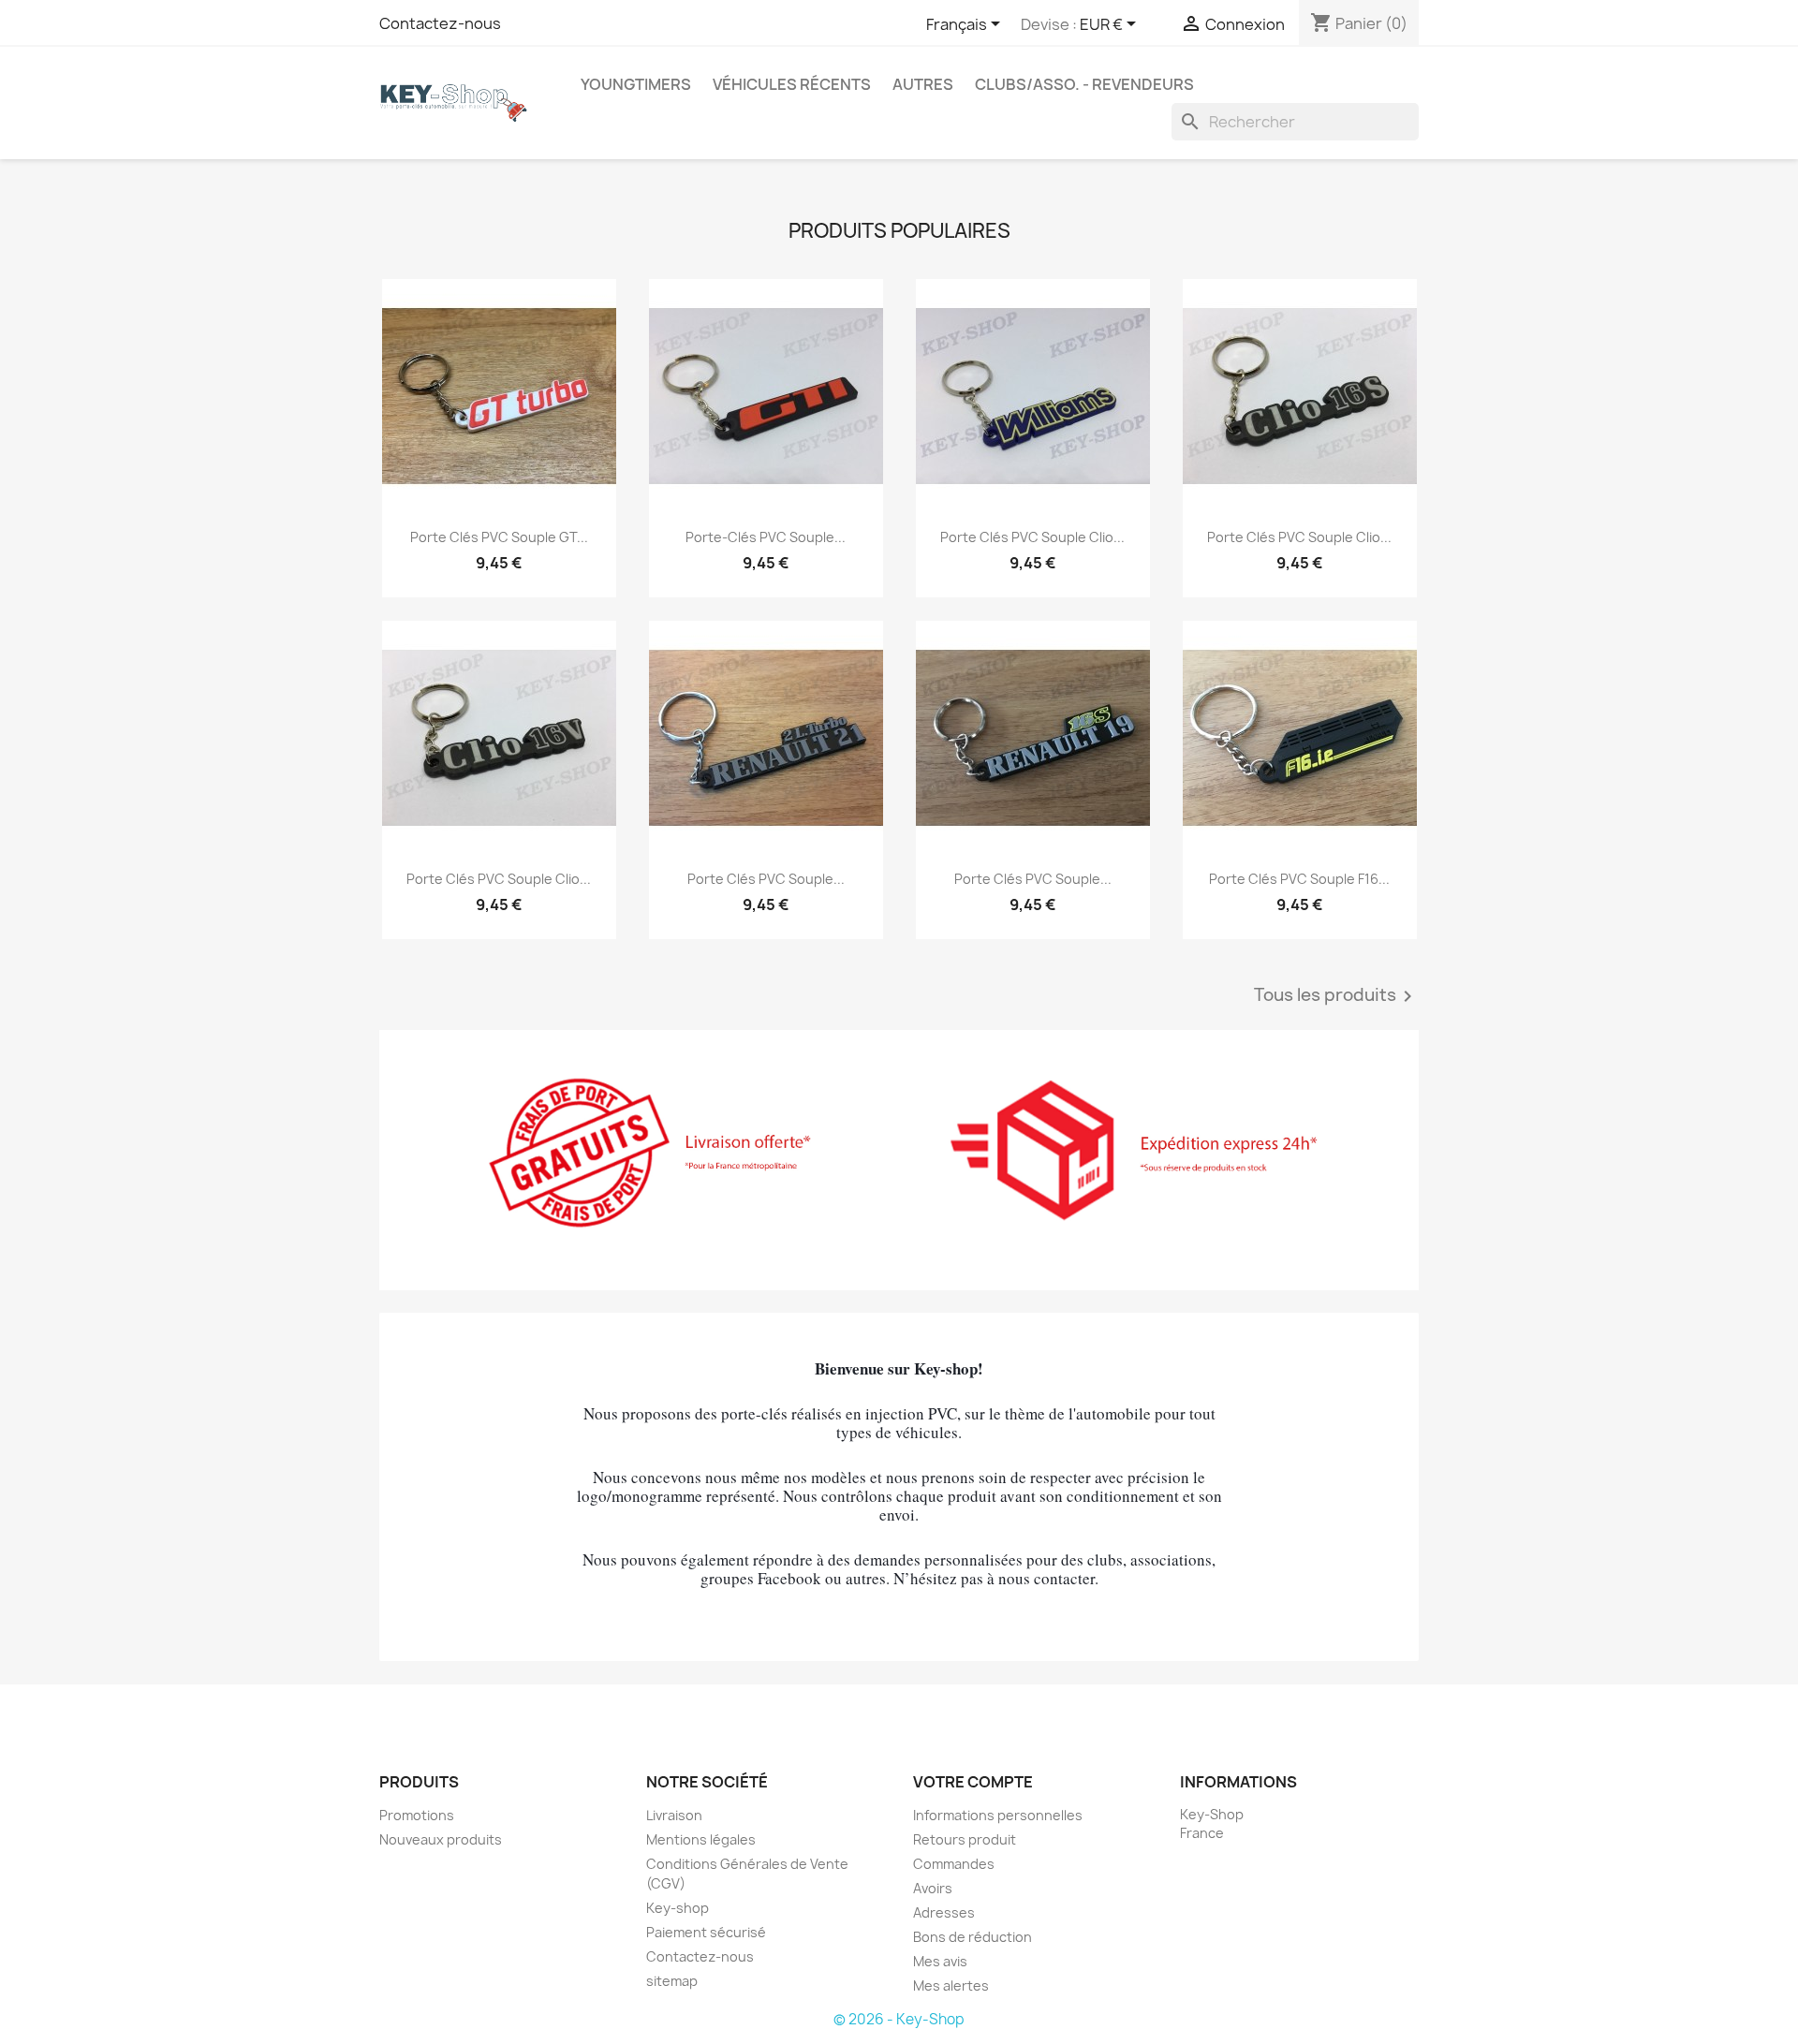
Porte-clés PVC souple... (766, 537)
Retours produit (965, 1839)
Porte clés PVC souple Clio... (1032, 537)
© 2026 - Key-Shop (899, 2019)
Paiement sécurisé (706, 1932)
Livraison (674, 1815)
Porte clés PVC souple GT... (499, 537)
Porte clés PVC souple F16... (1299, 879)
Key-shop (678, 1908)
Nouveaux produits (441, 1839)
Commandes (954, 1864)
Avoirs (933, 1888)
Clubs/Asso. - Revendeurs (1084, 84)
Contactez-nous (440, 23)
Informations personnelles (998, 1815)
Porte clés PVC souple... (766, 879)
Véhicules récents (792, 84)
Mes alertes (951, 1985)
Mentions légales (701, 1839)
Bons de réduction (973, 1937)
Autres (923, 84)
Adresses (944, 1912)
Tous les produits (1336, 996)
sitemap (672, 1981)
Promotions (417, 1815)
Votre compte (973, 1782)
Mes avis (940, 1961)
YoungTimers (636, 84)
